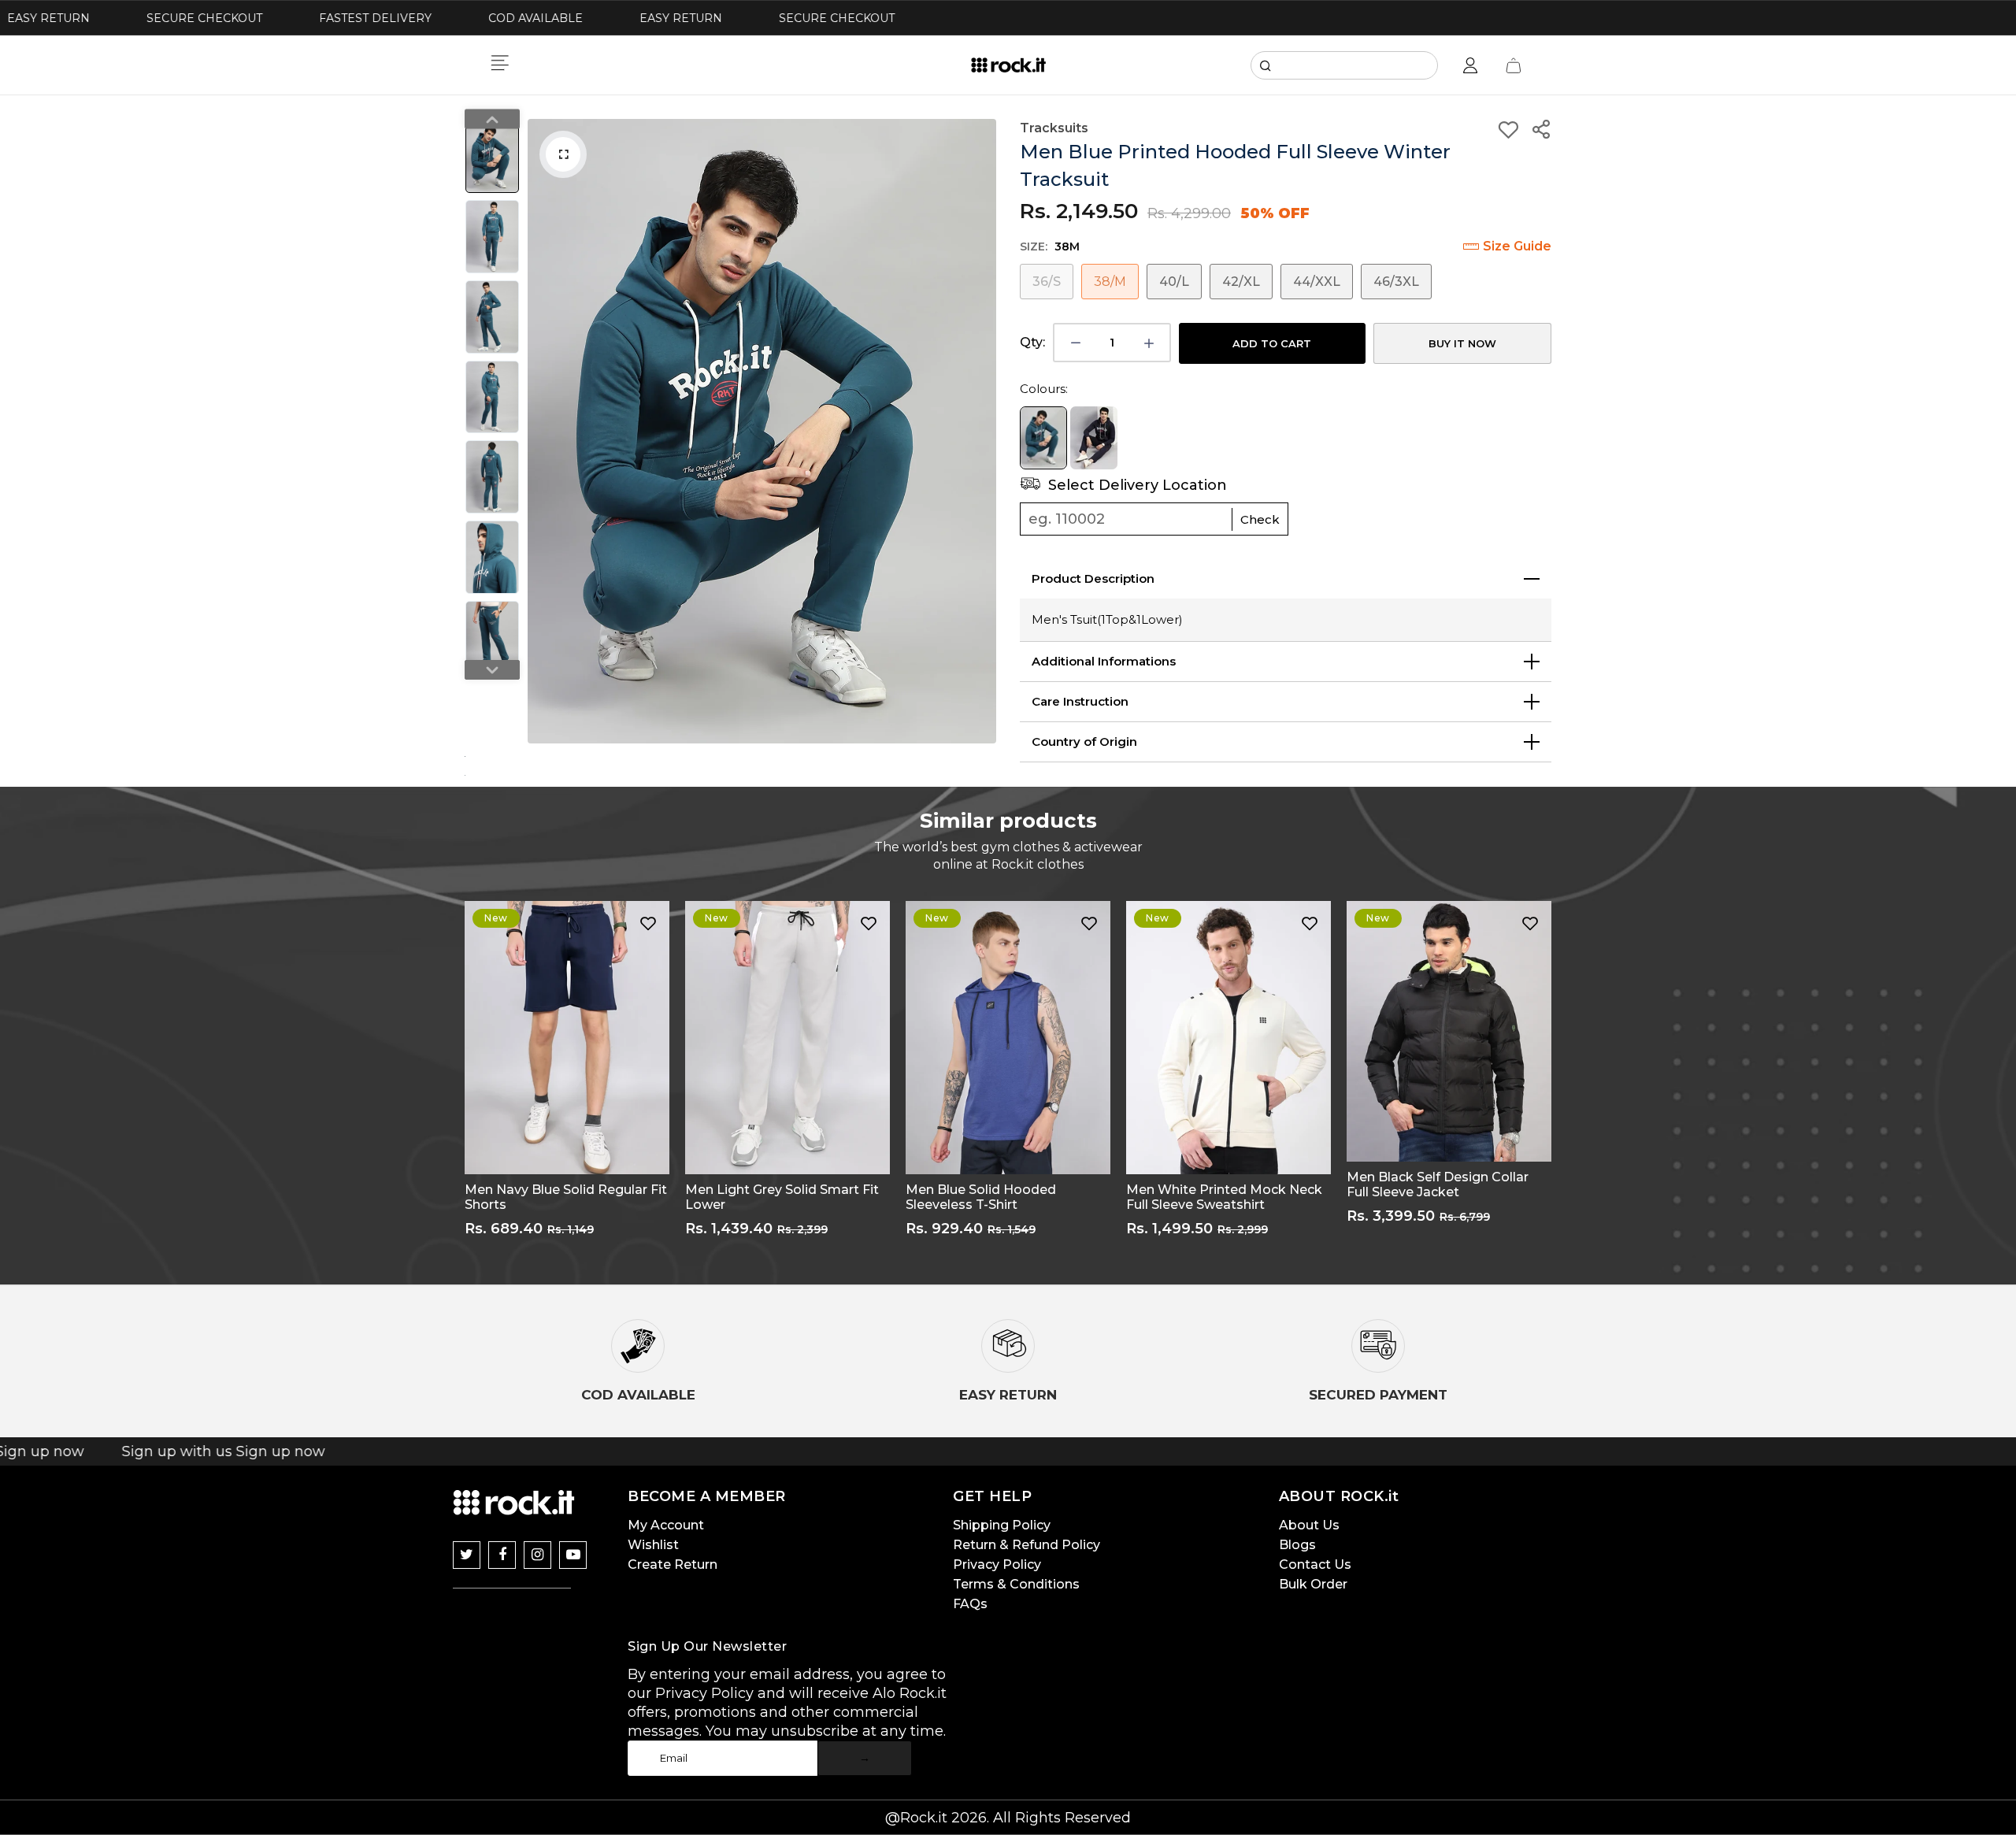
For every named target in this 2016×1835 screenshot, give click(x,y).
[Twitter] (467, 1555)
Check (1260, 519)
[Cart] (1514, 65)
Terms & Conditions (1016, 1584)
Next (980, 432)
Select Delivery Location (1136, 485)
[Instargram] (537, 1555)
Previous (543, 432)
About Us (1309, 1525)
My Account (666, 1525)
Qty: (1032, 342)
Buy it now (1462, 343)
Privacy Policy (997, 1564)
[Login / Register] (1470, 65)
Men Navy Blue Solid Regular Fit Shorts (566, 1197)
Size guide (1517, 246)
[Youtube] (573, 1555)
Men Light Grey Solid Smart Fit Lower (782, 1197)
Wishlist (653, 1545)
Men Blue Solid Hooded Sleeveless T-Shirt (981, 1197)
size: (1050, 247)
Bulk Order (1313, 1584)
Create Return (673, 1564)
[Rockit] (1008, 65)
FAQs (970, 1604)
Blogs (1297, 1545)
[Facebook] (502, 1555)
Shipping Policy (1002, 1525)
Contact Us (1315, 1564)
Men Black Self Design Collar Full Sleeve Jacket (1438, 1184)
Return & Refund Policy (1027, 1545)
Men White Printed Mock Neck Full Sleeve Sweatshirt (1224, 1197)
